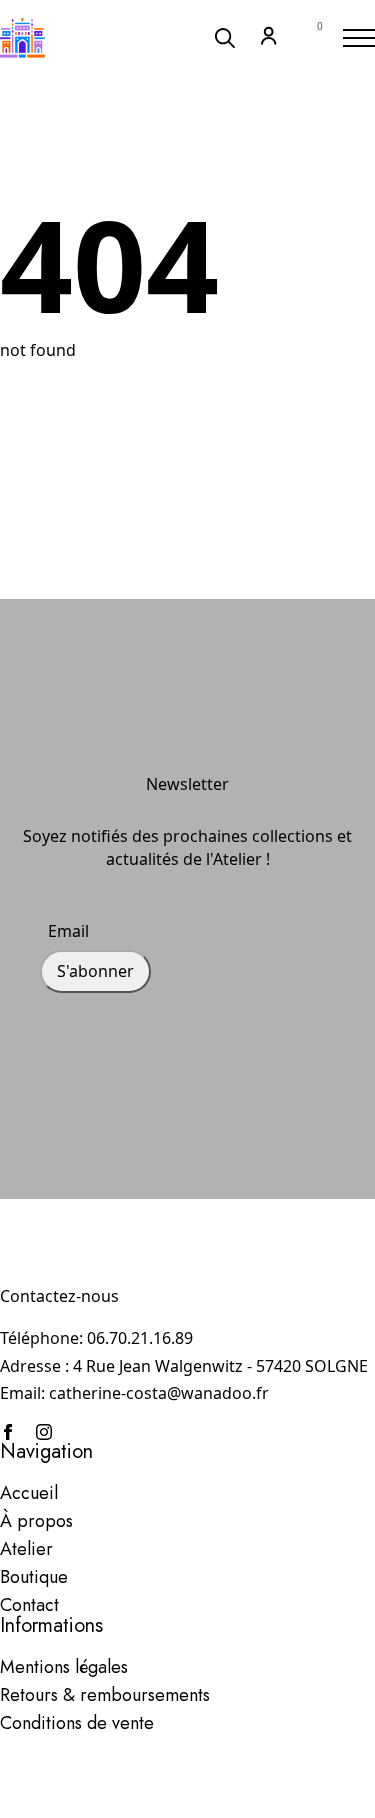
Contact (29, 1605)
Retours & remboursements (105, 1695)
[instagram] (44, 1432)
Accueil (29, 1493)
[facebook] (8, 1432)
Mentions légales (64, 1667)
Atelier (26, 1549)
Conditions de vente (77, 1723)
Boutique (34, 1577)
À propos (36, 1521)
